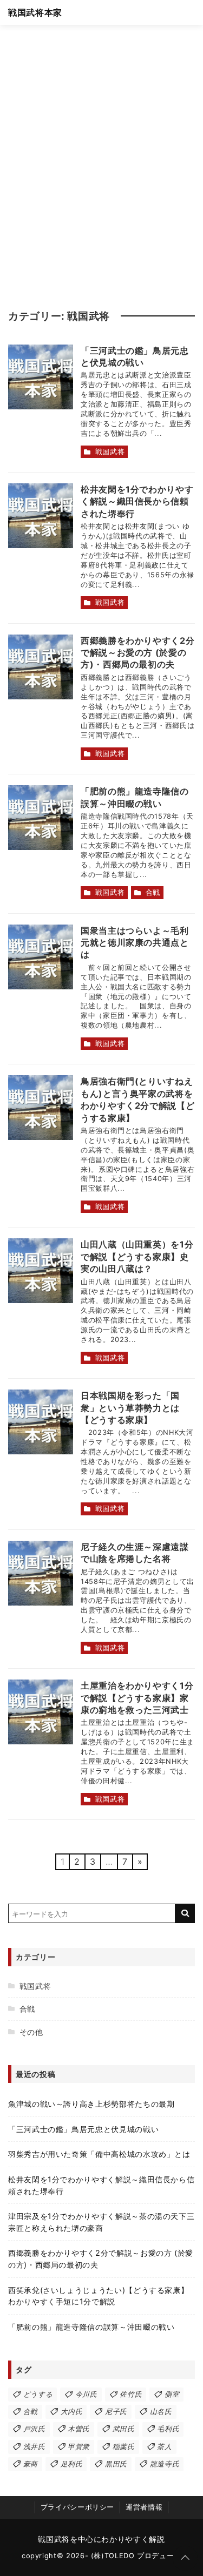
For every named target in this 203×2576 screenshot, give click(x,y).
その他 (31, 2032)
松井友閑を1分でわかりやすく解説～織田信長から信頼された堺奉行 (137, 501)
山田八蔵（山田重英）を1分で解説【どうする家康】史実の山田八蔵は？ (137, 1256)
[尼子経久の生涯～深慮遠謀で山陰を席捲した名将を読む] (41, 1573)
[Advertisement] (101, 161)
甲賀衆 (79, 2447)
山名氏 (161, 2412)
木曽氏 (79, 2429)
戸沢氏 (34, 2429)
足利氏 (72, 2464)
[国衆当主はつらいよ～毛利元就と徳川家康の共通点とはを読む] (41, 957)
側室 (172, 2394)
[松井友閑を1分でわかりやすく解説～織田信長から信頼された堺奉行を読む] (41, 516)
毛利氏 (168, 2429)
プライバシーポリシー (77, 2507)
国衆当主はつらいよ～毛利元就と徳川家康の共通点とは (135, 943)
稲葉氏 (124, 2447)
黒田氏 (116, 2464)
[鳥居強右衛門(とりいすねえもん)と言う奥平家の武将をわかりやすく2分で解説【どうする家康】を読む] (41, 1108)
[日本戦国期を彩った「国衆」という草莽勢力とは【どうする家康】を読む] (41, 1422)
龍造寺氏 (165, 2464)
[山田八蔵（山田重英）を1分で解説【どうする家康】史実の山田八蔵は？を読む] (41, 1271)
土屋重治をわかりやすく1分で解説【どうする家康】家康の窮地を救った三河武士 (137, 1698)
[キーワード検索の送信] (185, 1913)
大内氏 (72, 2412)
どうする (38, 2394)
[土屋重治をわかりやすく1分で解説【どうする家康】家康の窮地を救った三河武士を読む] (41, 1712)
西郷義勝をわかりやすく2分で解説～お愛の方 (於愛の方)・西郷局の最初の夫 (137, 653)
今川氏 (86, 2394)
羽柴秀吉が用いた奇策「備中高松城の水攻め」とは (99, 2154)
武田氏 (124, 2429)
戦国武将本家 (35, 12)
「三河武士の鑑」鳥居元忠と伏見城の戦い (83, 2129)
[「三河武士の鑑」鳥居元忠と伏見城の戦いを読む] (41, 377)
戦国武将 (110, 452)
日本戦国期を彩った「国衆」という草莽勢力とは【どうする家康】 (130, 1408)
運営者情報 (144, 2507)
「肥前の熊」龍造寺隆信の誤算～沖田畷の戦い (91, 2327)
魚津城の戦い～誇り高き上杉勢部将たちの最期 (91, 2104)
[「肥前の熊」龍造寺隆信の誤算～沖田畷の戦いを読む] (41, 818)
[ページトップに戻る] (185, 2558)
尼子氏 (116, 2412)
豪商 (31, 2464)
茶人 (164, 2447)
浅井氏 (34, 2447)
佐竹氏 (131, 2394)
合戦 (153, 892)
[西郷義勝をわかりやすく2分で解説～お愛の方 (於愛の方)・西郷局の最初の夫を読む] (41, 667)
